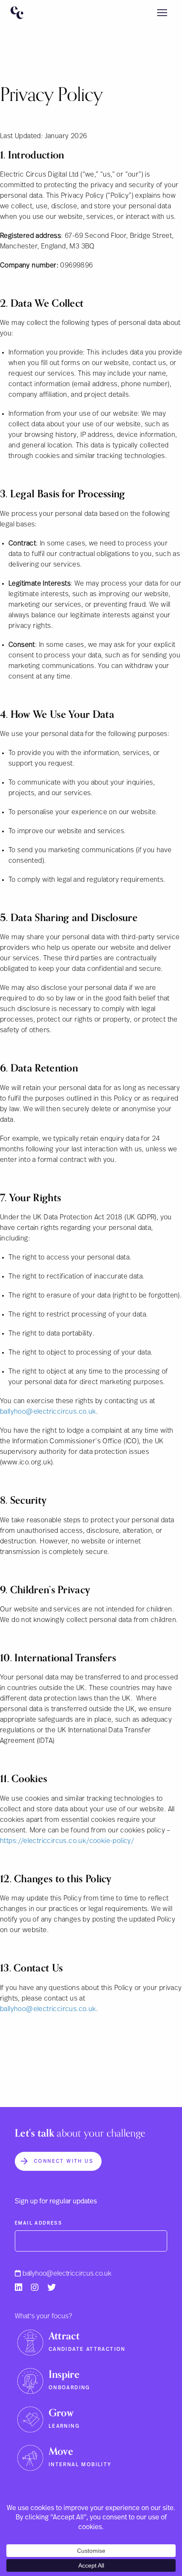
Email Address (39, 2223)
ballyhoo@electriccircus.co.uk (67, 2273)
